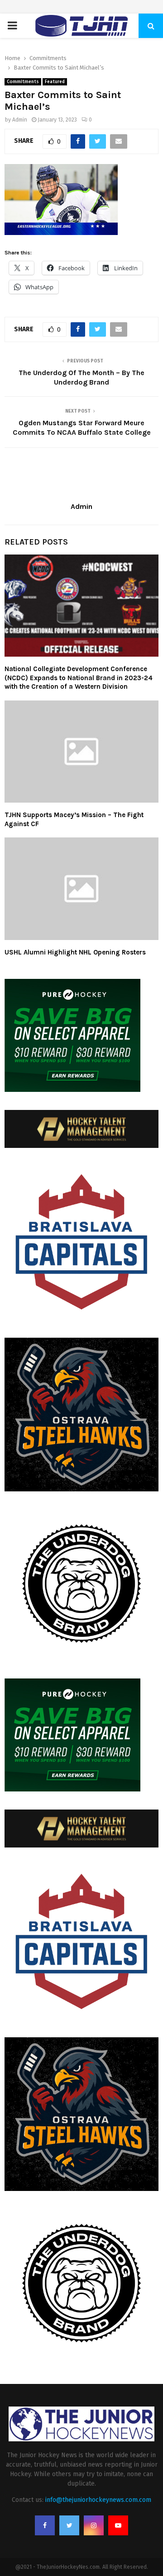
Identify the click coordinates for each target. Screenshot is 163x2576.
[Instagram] (94, 2525)
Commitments (23, 82)
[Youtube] (118, 2525)
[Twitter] (69, 2525)
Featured (55, 82)
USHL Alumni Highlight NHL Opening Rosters (75, 952)
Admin (20, 120)
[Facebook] (45, 2525)
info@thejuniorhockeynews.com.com (98, 2500)
